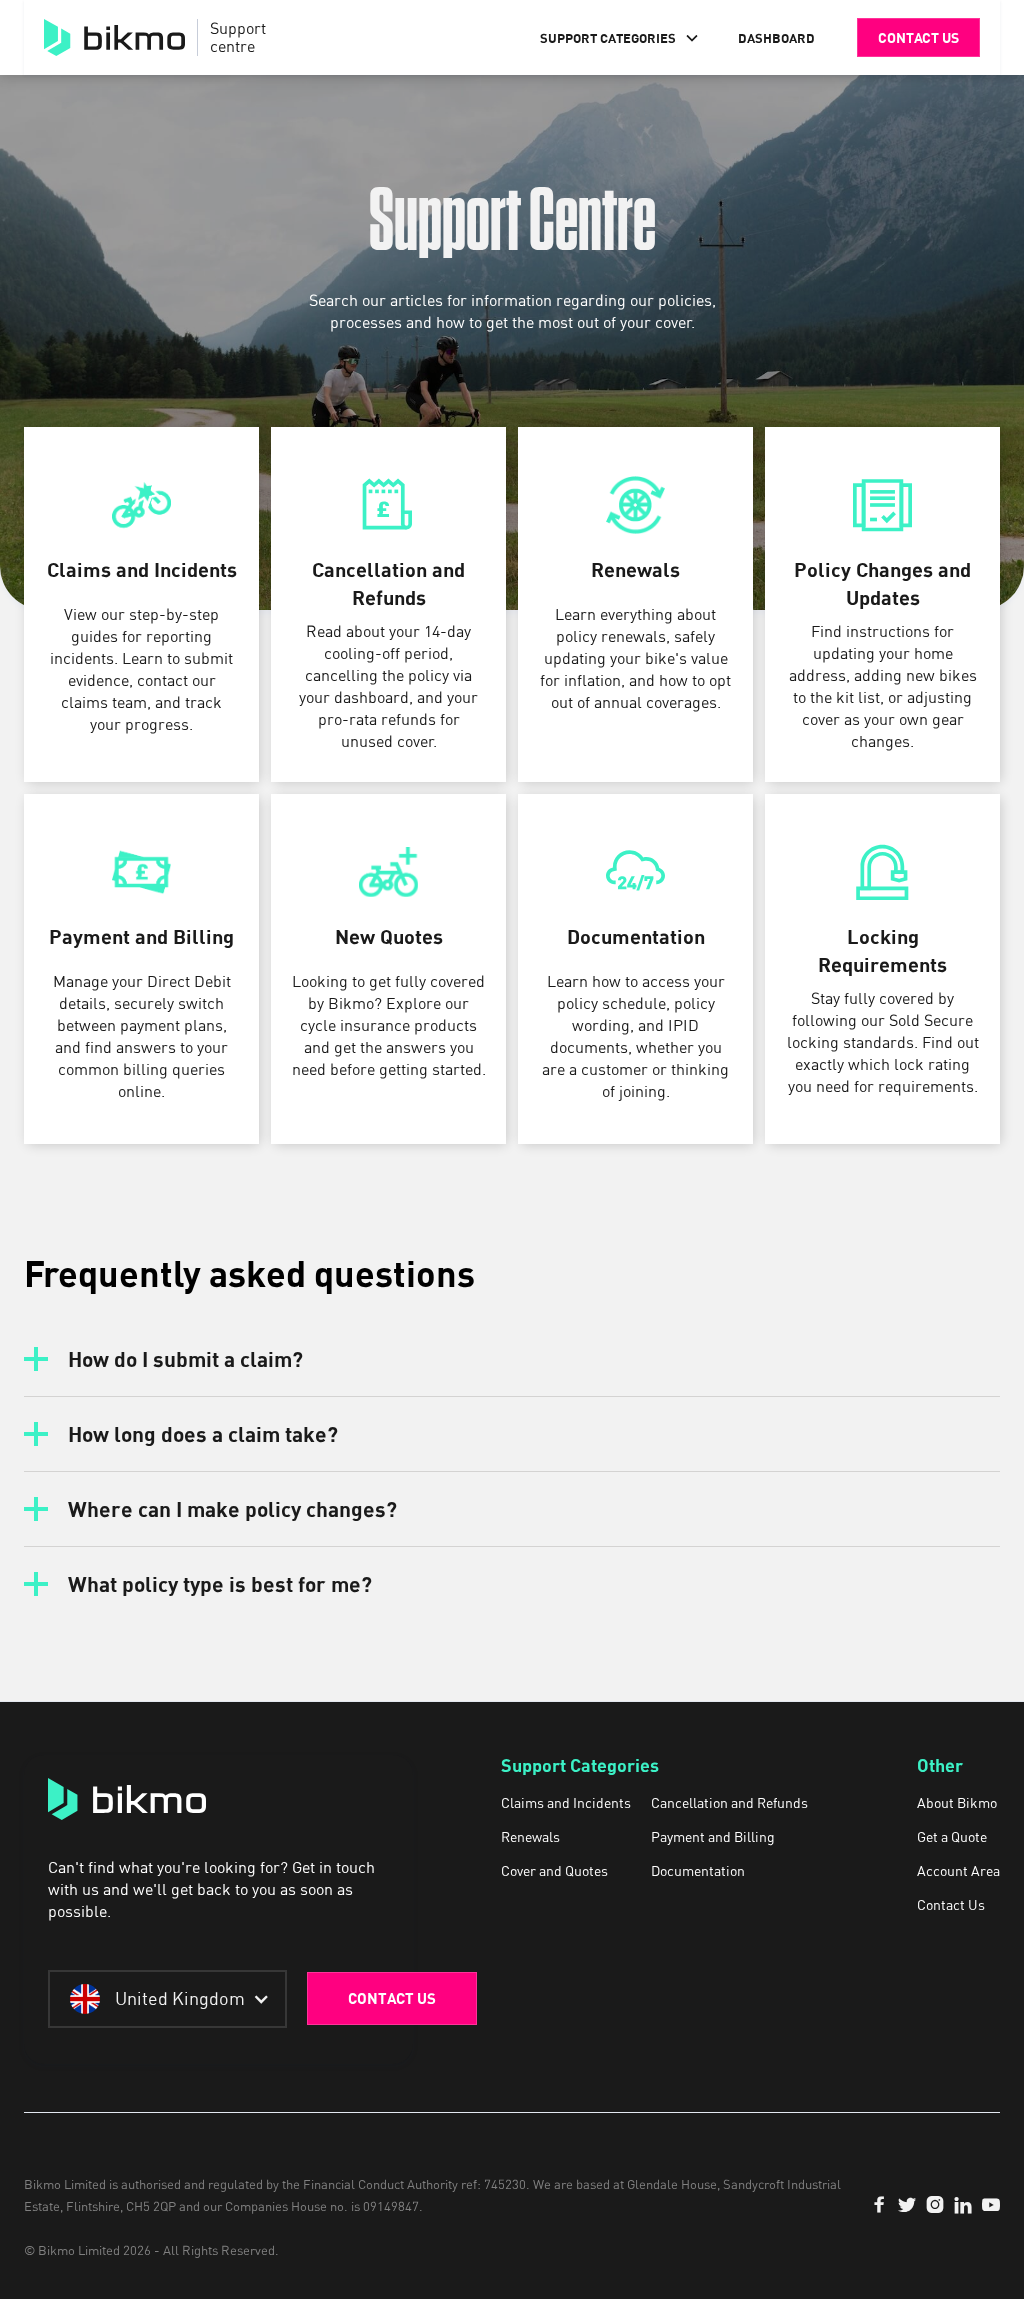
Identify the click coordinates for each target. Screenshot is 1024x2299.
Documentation (698, 1871)
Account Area (958, 1871)
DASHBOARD (776, 37)
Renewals (530, 1837)
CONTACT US (392, 1998)
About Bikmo (957, 1803)
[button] (620, 37)
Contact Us (951, 1905)
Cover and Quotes (554, 1871)
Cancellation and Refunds (729, 1803)
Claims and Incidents (566, 1803)
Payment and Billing (713, 1837)
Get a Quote (952, 1837)
